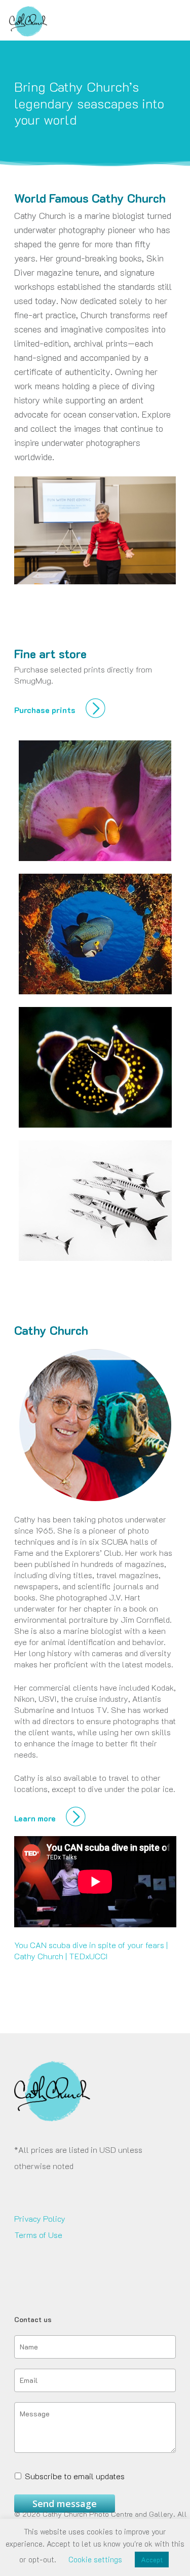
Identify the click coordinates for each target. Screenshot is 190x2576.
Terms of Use (38, 2235)
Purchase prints (46, 710)
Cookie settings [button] (95, 2559)
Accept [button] (152, 2560)
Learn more (36, 1818)
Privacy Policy (40, 2218)
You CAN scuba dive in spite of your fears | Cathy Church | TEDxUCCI (91, 1950)
